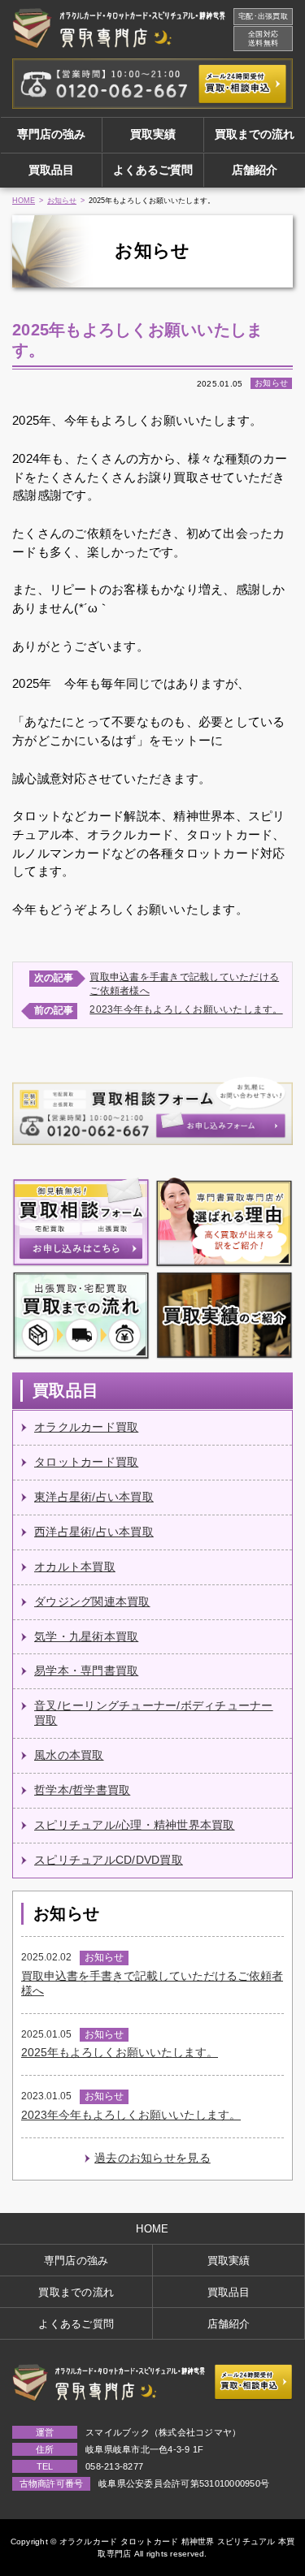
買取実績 (153, 134)
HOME (24, 201)
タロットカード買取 (86, 1462)
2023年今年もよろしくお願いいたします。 (186, 1009)
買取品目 (51, 170)
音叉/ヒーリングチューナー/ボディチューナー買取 (154, 1713)
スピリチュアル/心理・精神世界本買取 (135, 1825)
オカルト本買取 (75, 1567)
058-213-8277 (114, 2466)
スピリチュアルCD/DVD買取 (109, 1860)
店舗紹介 (255, 170)
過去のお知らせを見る (152, 2158)
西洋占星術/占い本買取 (94, 1532)
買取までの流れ (255, 134)
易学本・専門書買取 (86, 1671)
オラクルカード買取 (86, 1427)
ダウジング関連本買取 (92, 1602)
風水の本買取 (69, 1755)
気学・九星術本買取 (86, 1637)
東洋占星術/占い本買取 (94, 1497)
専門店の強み (51, 134)
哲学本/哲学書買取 (82, 1790)
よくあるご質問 (153, 170)
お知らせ (62, 201)
